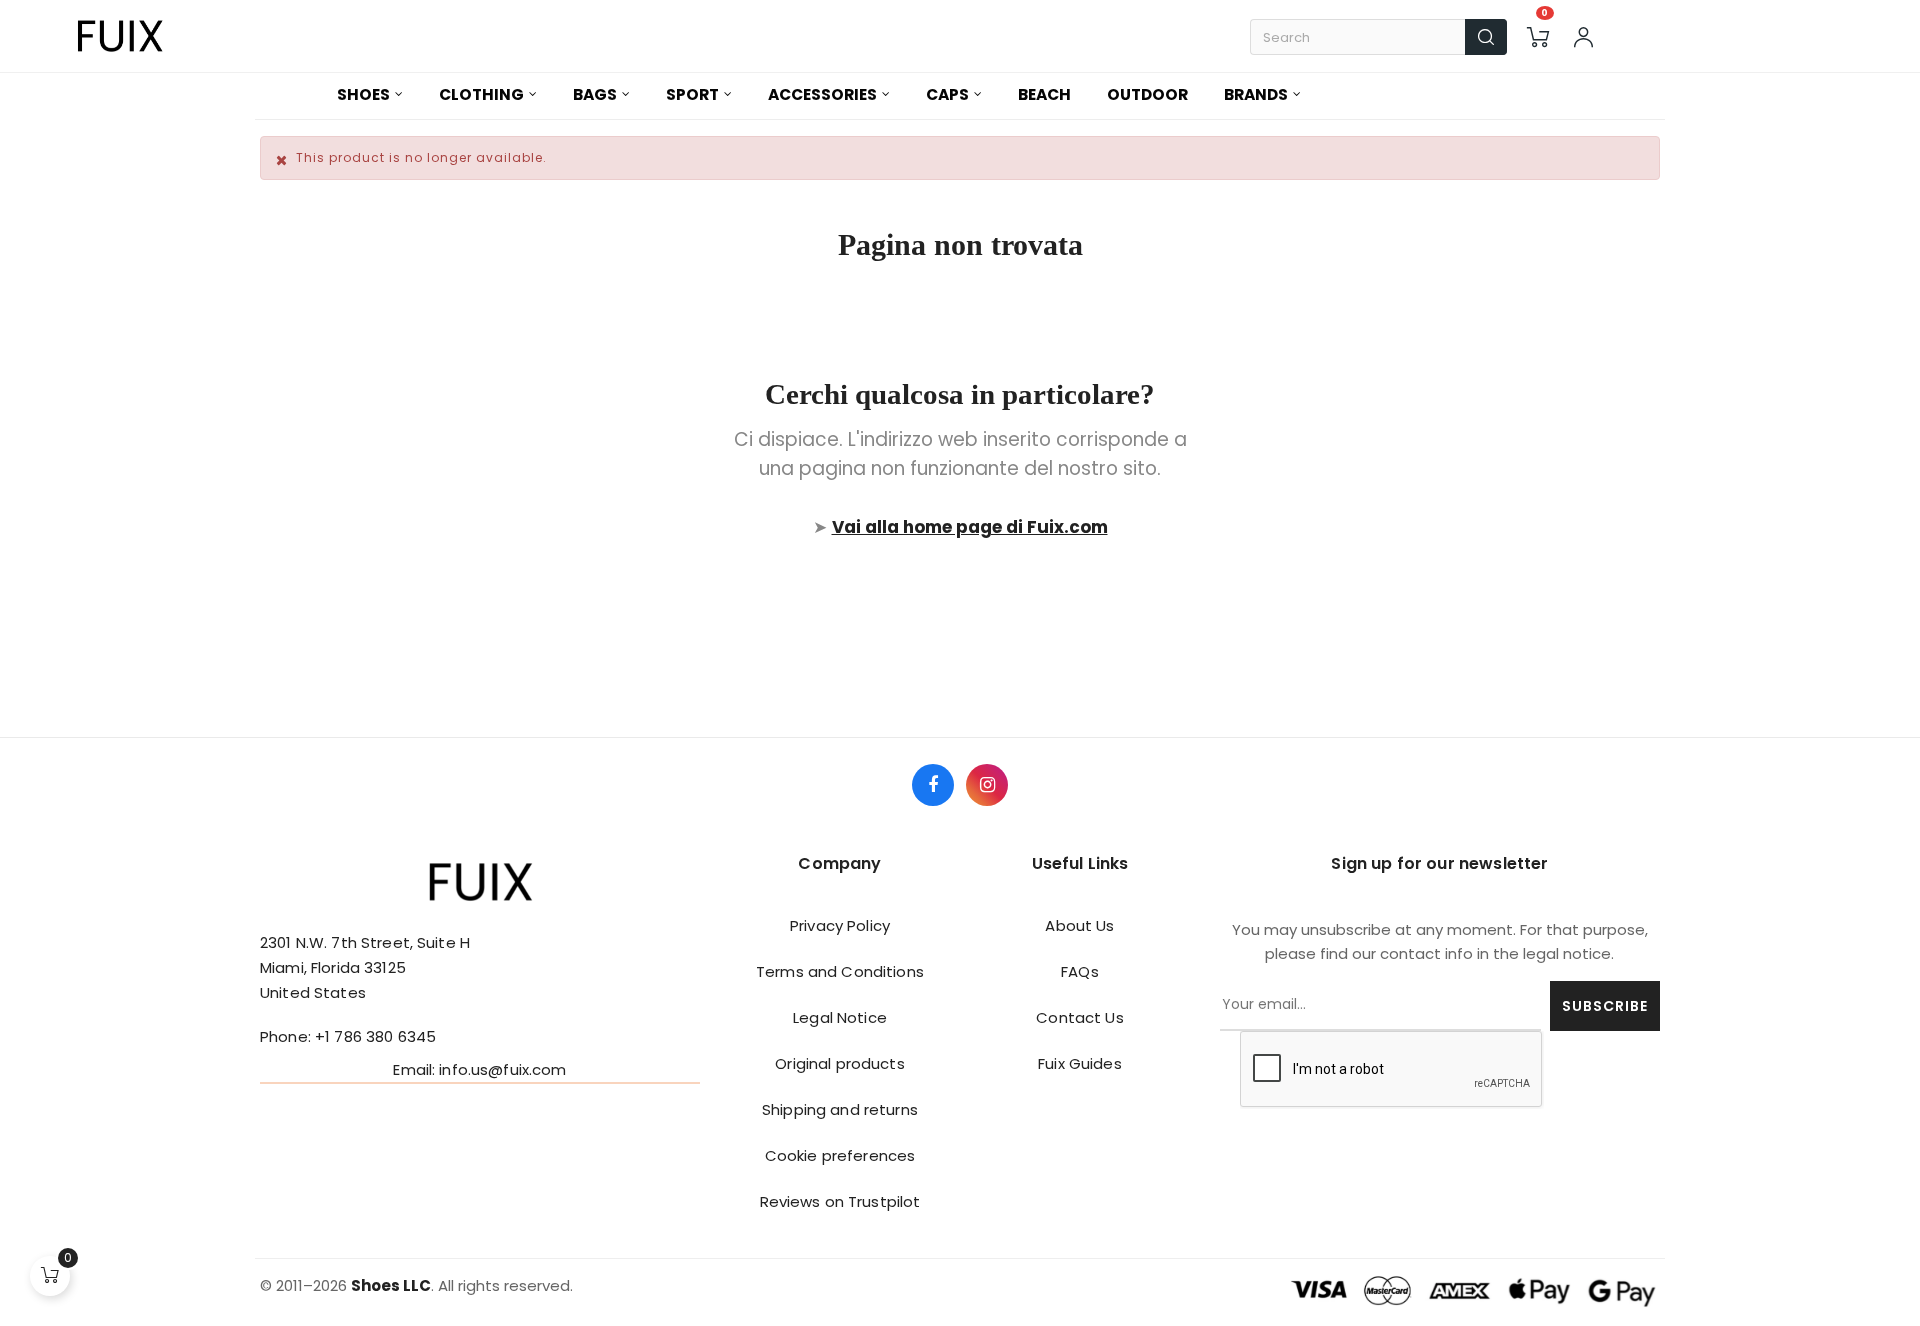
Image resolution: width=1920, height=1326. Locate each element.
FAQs (1080, 971)
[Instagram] (987, 785)
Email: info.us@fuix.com (479, 1069)
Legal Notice (840, 1017)
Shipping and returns (840, 1109)
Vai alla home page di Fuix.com (970, 527)
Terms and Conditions (840, 971)
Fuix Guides (1080, 1063)
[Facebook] (933, 785)
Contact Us (1079, 1017)
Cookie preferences (840, 1155)
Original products (839, 1063)
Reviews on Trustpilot (840, 1201)
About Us (1079, 925)
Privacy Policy (840, 925)
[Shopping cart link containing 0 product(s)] (1538, 37)
